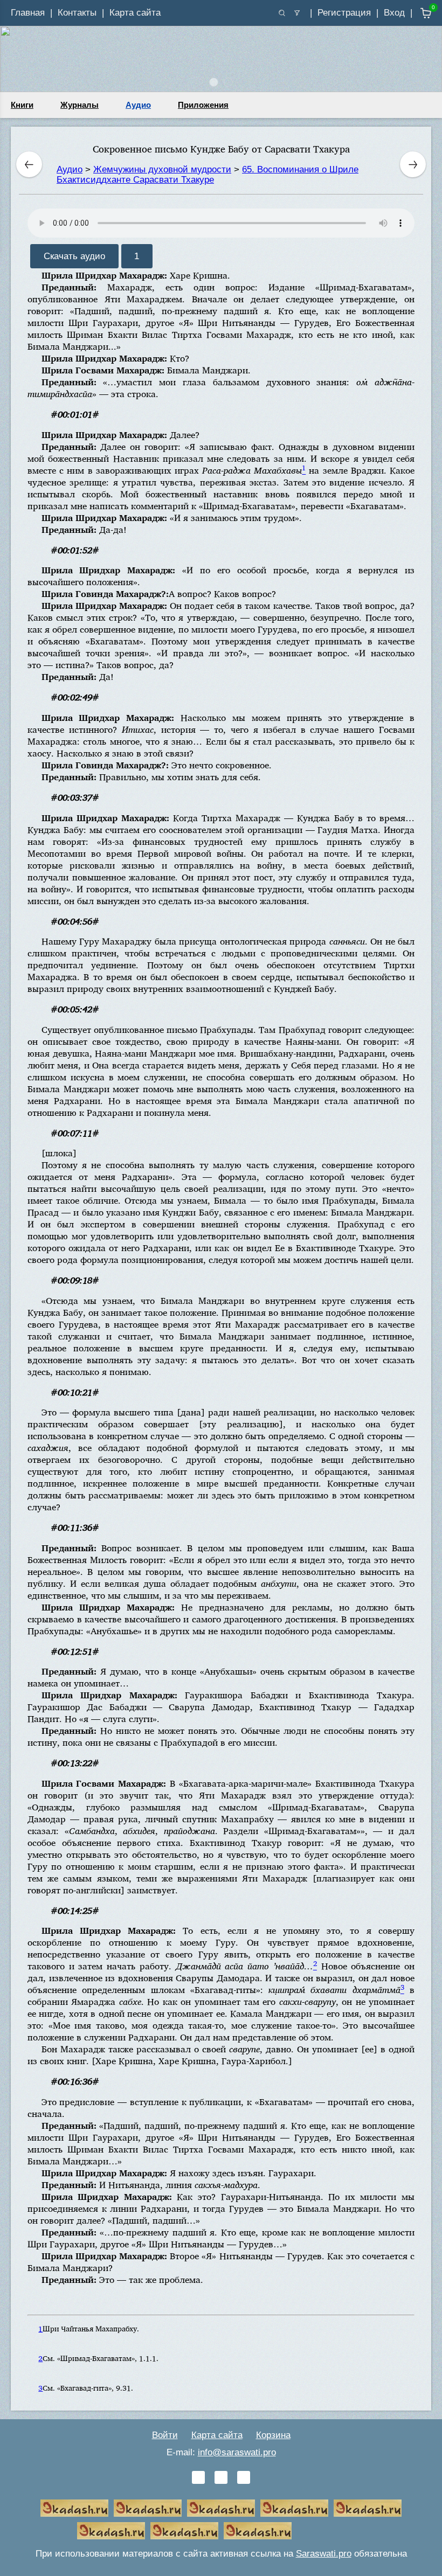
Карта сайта (135, 13)
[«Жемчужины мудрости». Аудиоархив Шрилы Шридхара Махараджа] (111, 2531)
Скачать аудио (74, 256)
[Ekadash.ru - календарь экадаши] (221, 2508)
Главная (28, 13)
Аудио (138, 105)
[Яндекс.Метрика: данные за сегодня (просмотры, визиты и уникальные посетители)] (331, 2531)
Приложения (203, 105)
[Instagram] (244, 2477)
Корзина (273, 2435)
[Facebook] (221, 2477)
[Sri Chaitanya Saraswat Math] (74, 2508)
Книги (22, 105)
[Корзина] (418, 13)
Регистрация (344, 13)
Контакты (77, 13)
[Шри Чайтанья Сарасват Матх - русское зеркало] (294, 2508)
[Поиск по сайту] (282, 13)
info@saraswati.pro (237, 2452)
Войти (165, 2435)
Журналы (80, 105)
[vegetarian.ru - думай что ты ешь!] (148, 2508)
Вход (394, 13)
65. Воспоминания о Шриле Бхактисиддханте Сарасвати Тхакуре (208, 175)
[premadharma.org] (258, 2531)
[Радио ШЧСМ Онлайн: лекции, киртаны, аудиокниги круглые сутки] (368, 2508)
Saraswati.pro (324, 2554)
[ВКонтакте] (198, 2477)
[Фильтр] (297, 13)
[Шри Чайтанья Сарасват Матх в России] (184, 2531)
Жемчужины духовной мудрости (162, 169)
